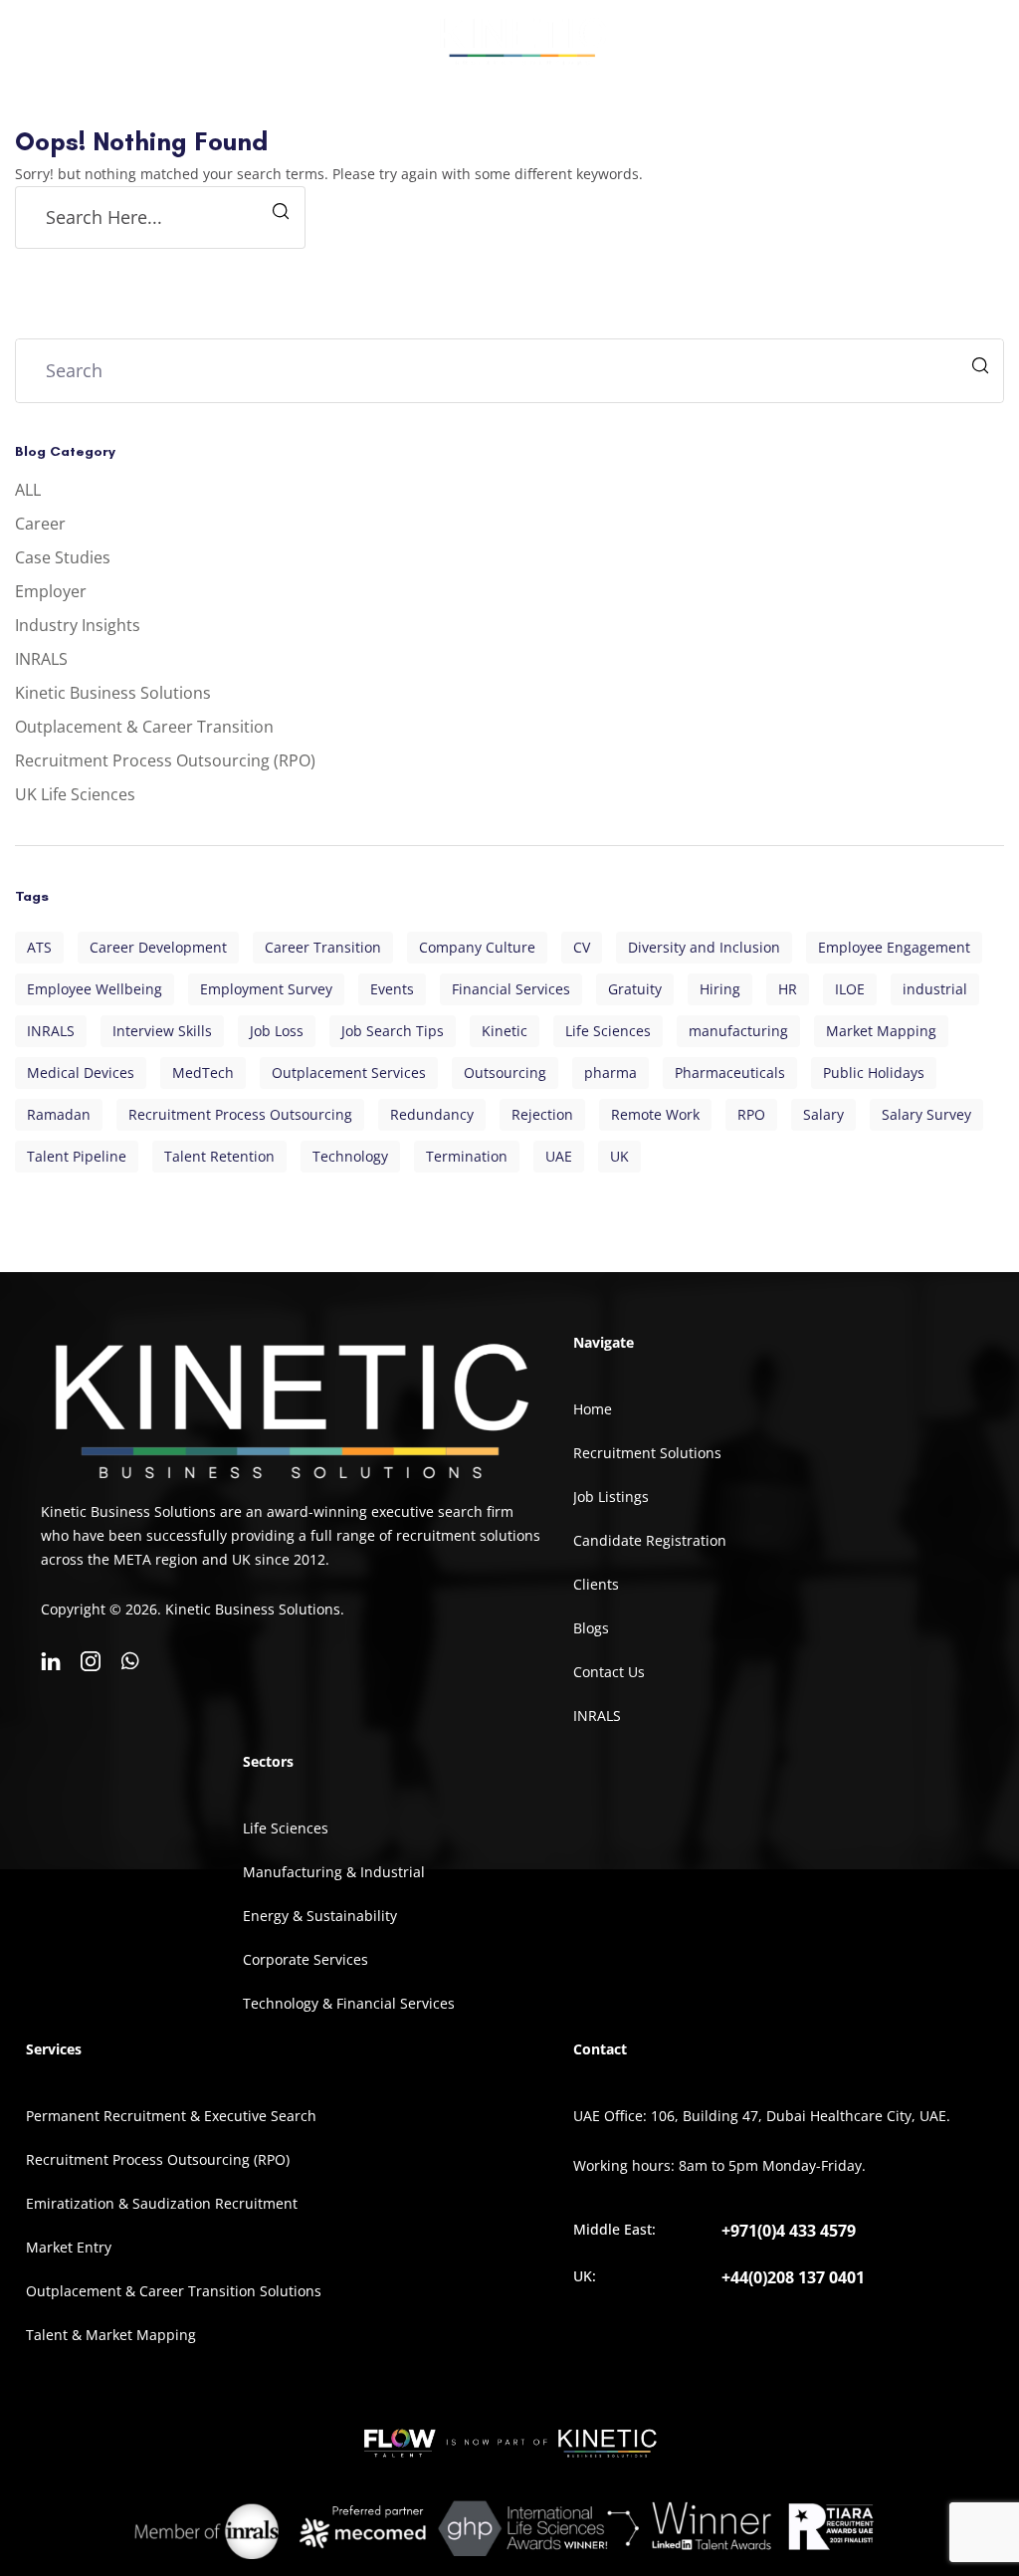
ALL (28, 490)
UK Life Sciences (75, 794)
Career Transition (323, 947)
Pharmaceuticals (730, 1073)
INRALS (41, 659)
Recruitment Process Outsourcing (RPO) (165, 760)
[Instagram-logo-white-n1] (91, 1661)
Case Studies (63, 557)
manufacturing (738, 1031)
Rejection (542, 1114)
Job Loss (277, 1031)
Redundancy (432, 1114)
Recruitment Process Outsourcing (240, 1114)
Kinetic (505, 1031)
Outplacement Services (349, 1073)
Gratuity (635, 989)
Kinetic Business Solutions (113, 693)
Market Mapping (881, 1031)
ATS (39, 947)
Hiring (720, 989)
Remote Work (655, 1114)
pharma (611, 1073)
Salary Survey (926, 1114)
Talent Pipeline (77, 1156)
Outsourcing (505, 1073)
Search (983, 368)
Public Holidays (874, 1073)
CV (582, 947)
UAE (559, 1156)
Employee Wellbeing (95, 989)
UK (619, 1156)
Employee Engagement (894, 947)
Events (392, 989)
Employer (51, 591)
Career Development (158, 947)
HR (788, 989)
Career (40, 524)
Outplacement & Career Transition (144, 727)
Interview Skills (162, 1031)
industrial (935, 989)
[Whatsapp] (130, 1661)
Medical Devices (81, 1073)
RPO (751, 1114)
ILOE (850, 989)
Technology (350, 1156)
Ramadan (59, 1114)
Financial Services (511, 989)
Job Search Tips (393, 1031)
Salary (823, 1114)
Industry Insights (78, 625)
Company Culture (477, 947)
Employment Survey (266, 989)
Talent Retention (219, 1156)
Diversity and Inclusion (704, 947)
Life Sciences (608, 1031)
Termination (467, 1156)
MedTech (203, 1073)
